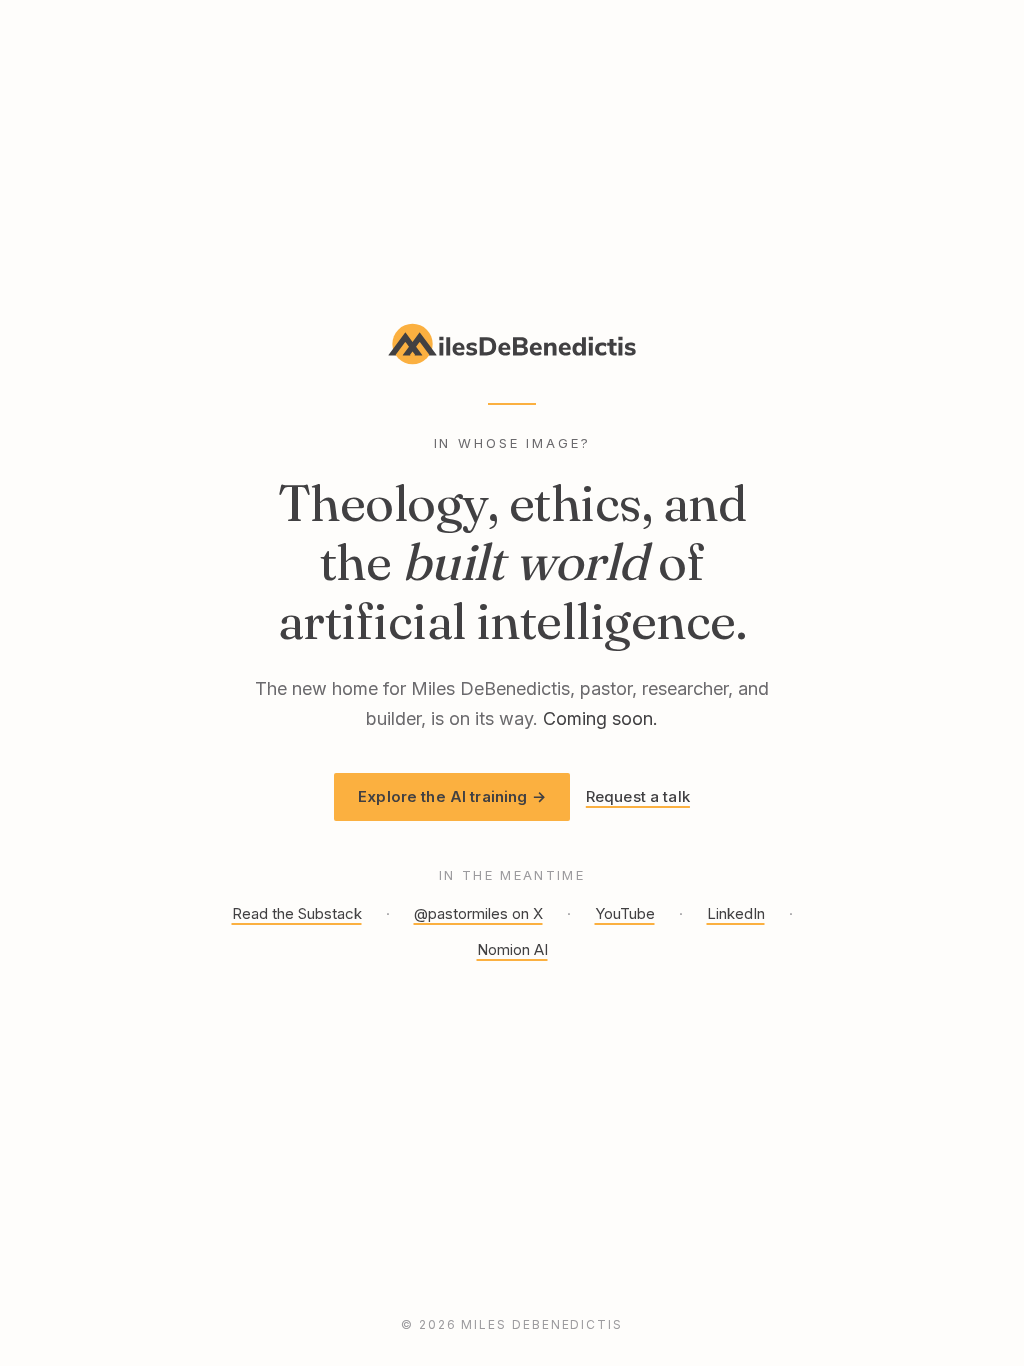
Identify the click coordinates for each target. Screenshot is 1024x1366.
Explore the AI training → (452, 796)
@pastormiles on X (478, 913)
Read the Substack (297, 913)
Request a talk (638, 796)
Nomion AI (512, 949)
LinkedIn (736, 913)
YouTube (625, 913)
